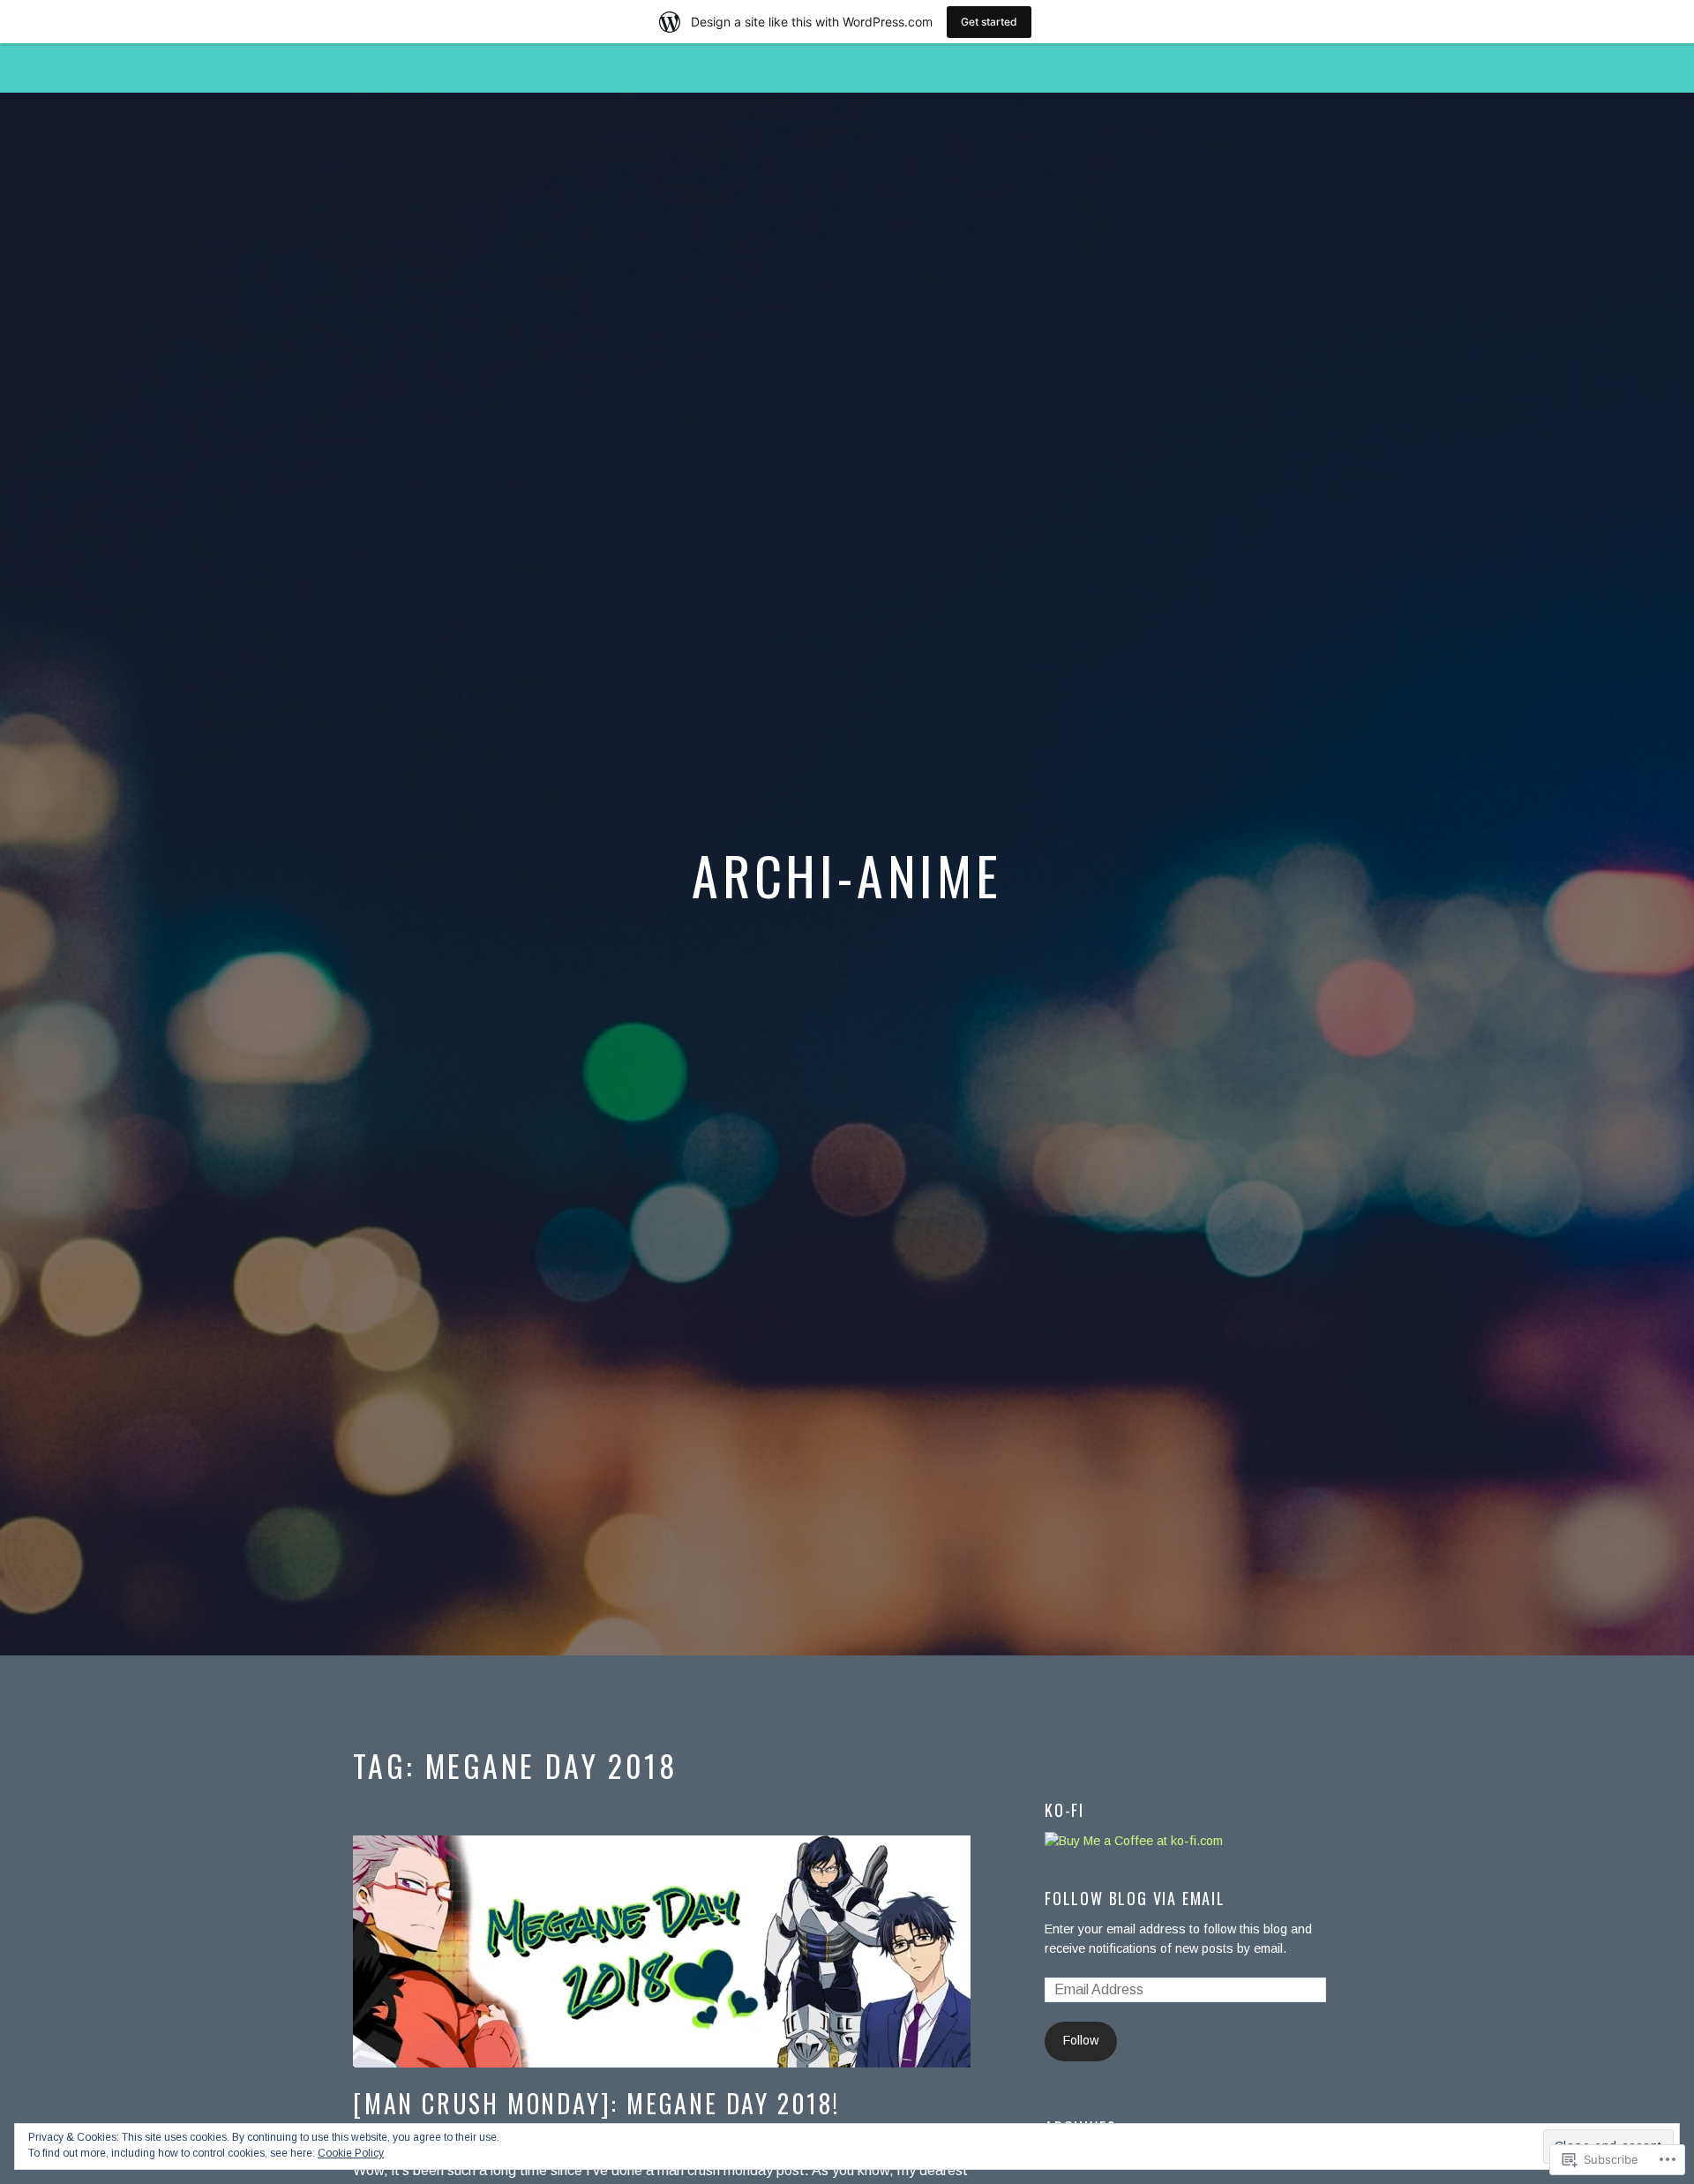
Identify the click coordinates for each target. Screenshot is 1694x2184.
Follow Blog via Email (1135, 1898)
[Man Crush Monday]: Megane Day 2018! (596, 2103)
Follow (1081, 2040)
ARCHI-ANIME (847, 874)
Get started (989, 22)
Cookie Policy (351, 2153)
